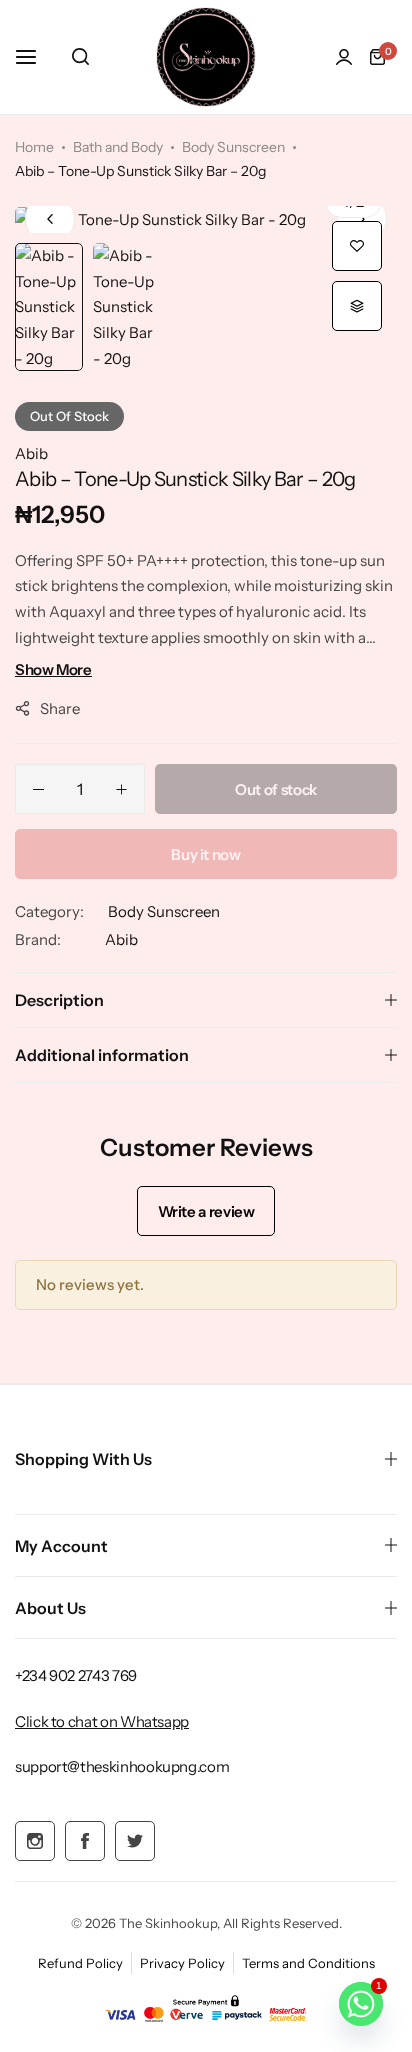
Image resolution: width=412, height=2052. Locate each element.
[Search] (80, 57)
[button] (362, 219)
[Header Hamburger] (36, 56)
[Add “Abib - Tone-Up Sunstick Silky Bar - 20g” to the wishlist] (357, 246)
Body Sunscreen (233, 147)
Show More (53, 669)
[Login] (344, 57)
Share (60, 708)
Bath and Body (118, 147)
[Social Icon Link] (35, 1841)
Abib (31, 453)
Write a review (206, 1211)
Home (34, 147)
